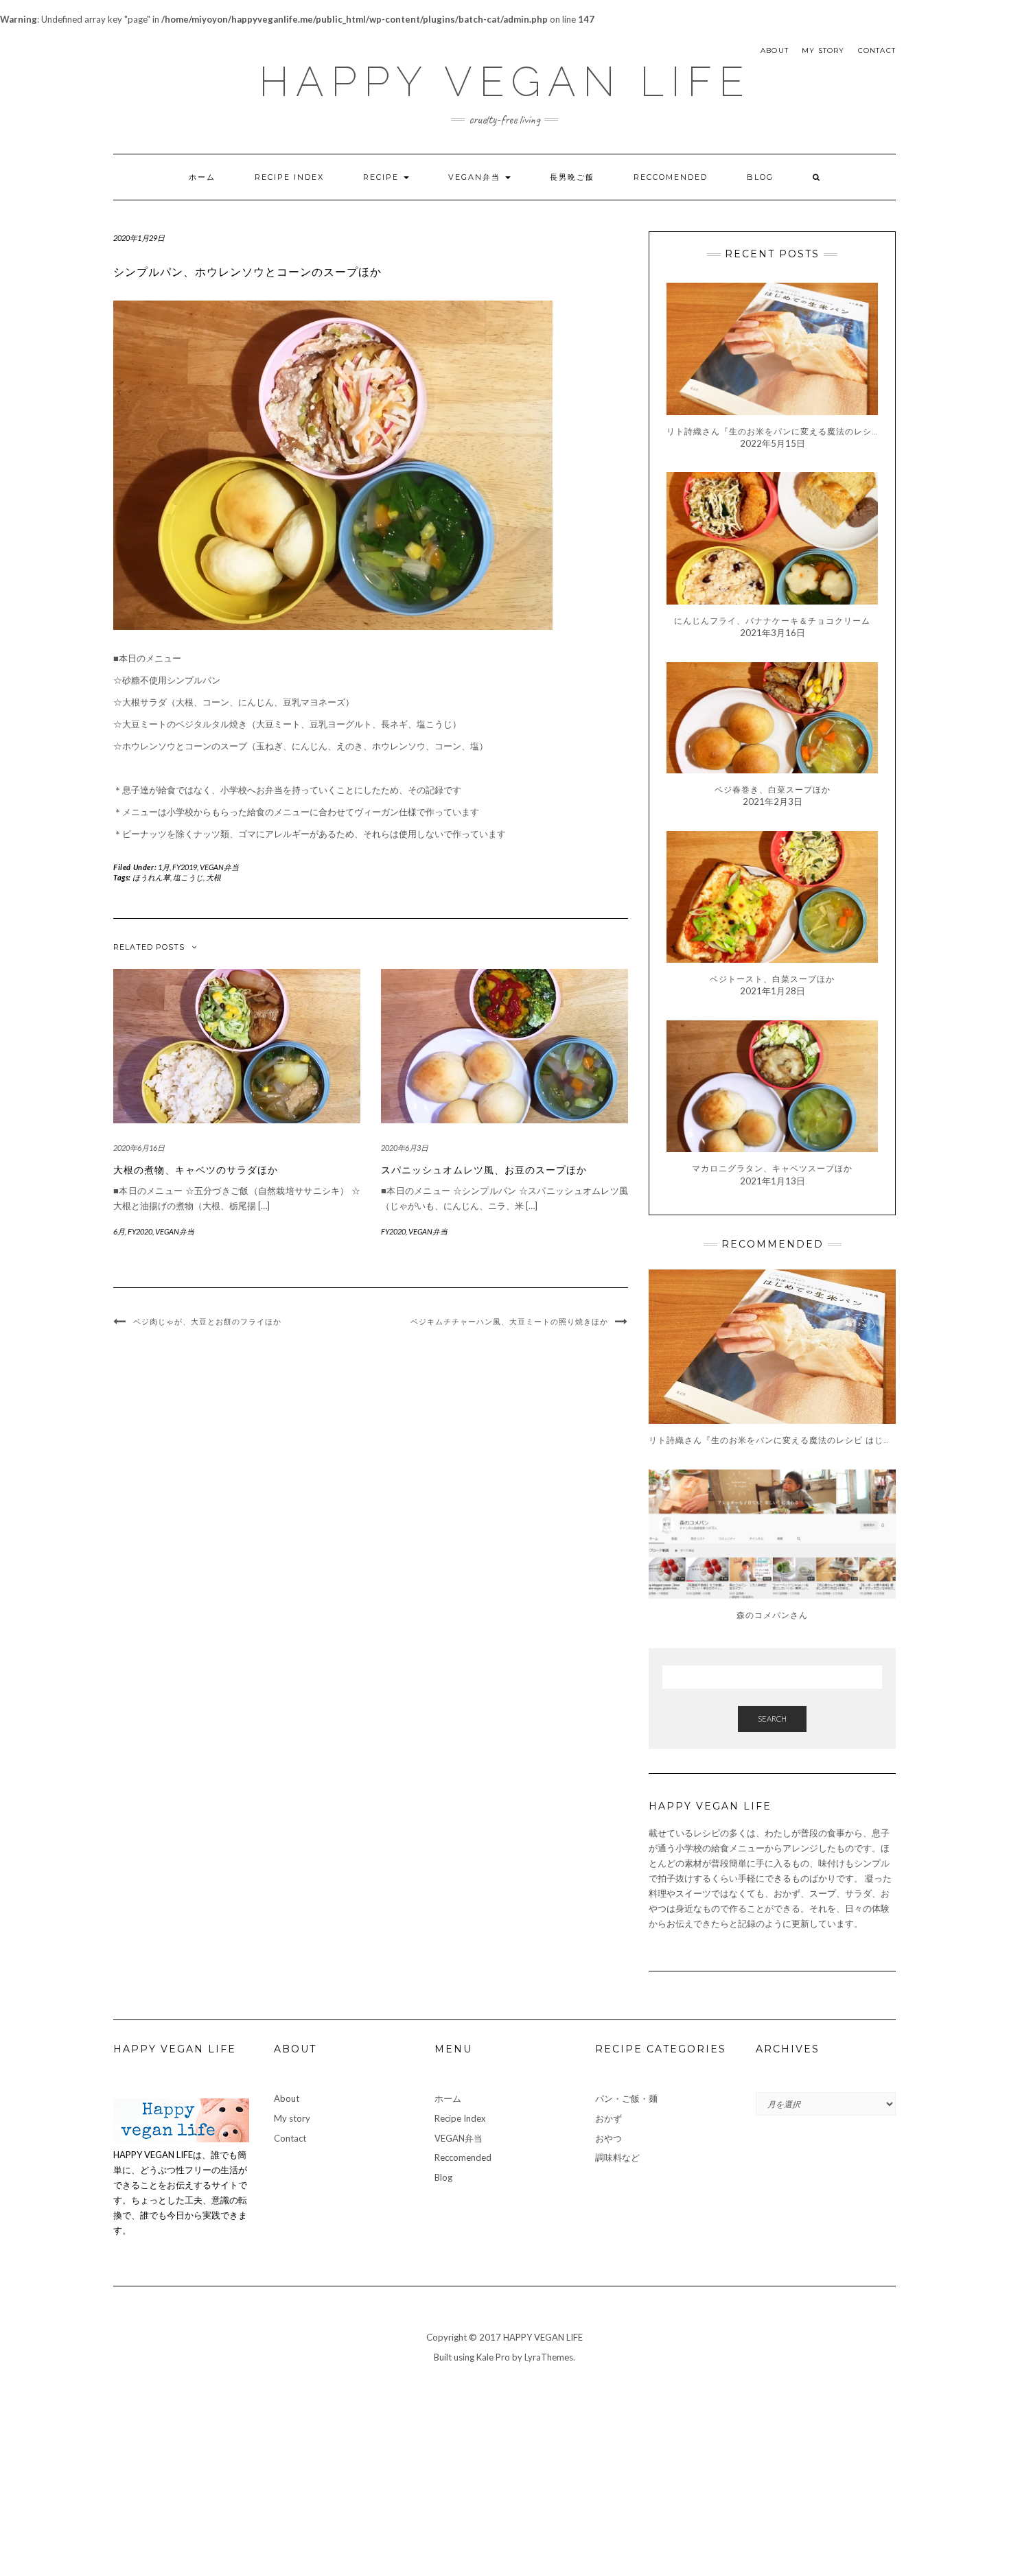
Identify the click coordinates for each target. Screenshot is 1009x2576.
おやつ (608, 2138)
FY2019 (185, 867)
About (775, 50)
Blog (760, 177)
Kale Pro (493, 2357)
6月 (119, 1231)
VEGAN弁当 (476, 177)
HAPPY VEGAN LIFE (505, 82)
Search (772, 1719)
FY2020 (140, 1231)
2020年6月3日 (405, 1148)
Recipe (383, 177)
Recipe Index (289, 177)
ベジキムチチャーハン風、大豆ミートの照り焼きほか (509, 1322)
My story (823, 50)
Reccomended (671, 177)
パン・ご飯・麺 (626, 2098)
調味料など (617, 2157)
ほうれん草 (151, 877)
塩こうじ (188, 877)
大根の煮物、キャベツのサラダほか (196, 1170)
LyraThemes (549, 2357)
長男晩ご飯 (572, 177)
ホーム (202, 177)
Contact (877, 50)
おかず (608, 2118)
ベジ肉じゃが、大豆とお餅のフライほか (207, 1322)
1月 (164, 867)
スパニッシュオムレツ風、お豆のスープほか (484, 1170)
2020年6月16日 (139, 1148)
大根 (213, 877)
